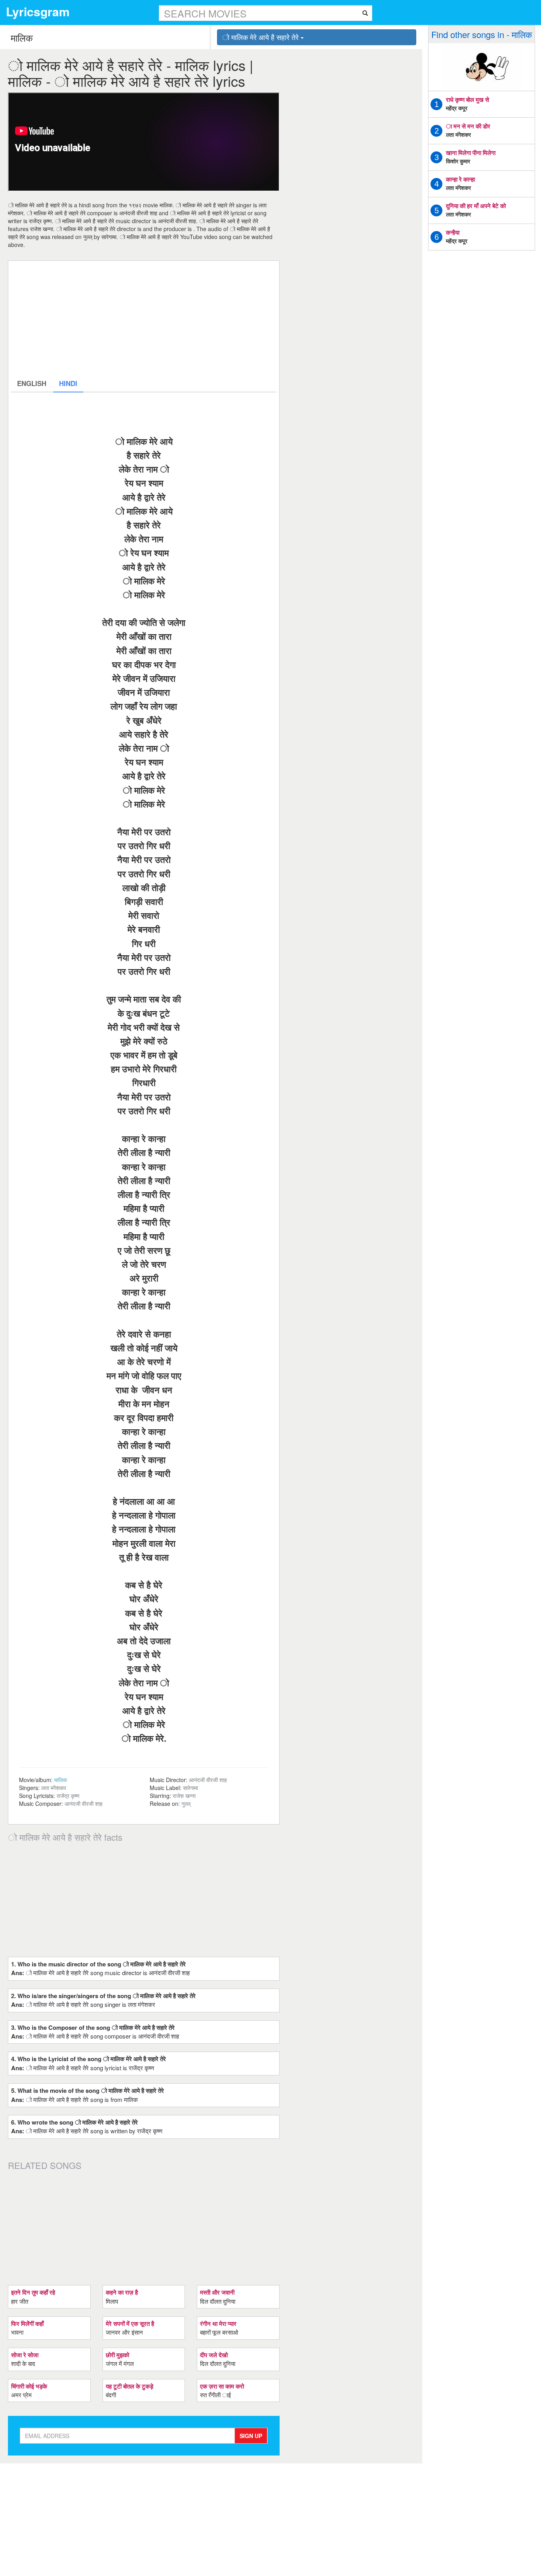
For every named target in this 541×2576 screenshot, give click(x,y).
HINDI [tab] (68, 383)
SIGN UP (251, 2436)
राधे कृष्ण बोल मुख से (468, 99)
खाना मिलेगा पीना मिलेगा (471, 153)
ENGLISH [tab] (32, 383)
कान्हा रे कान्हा (460, 179)
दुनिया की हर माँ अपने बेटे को (476, 206)
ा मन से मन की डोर (468, 126)
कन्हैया (453, 232)
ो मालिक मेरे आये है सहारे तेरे (261, 37)
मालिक (61, 1780)
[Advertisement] (144, 319)
